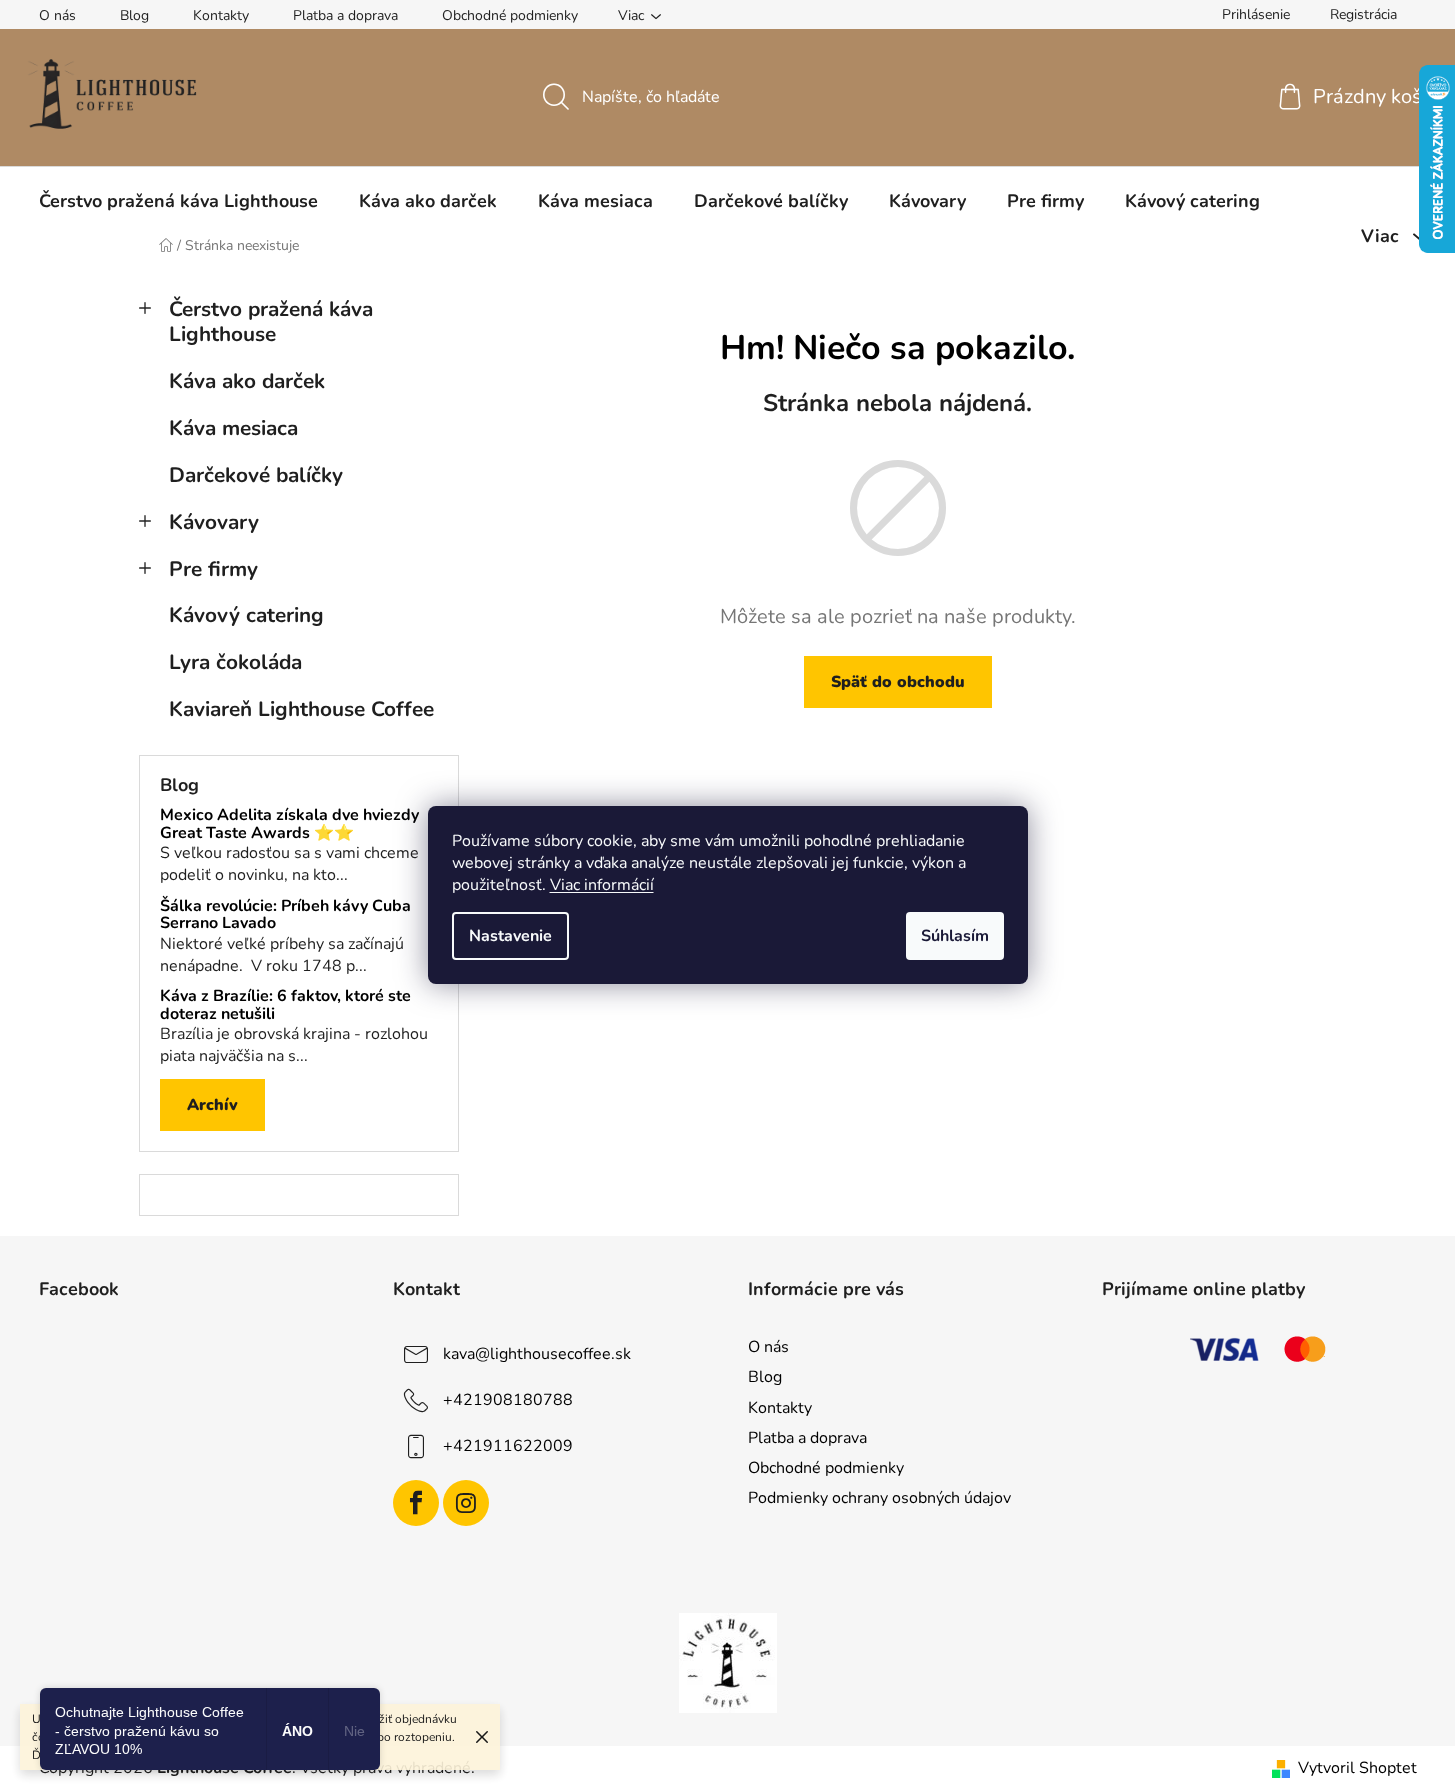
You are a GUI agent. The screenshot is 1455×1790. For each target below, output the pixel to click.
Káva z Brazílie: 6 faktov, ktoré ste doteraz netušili (285, 1005)
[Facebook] (416, 1503)
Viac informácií (602, 885)
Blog (134, 15)
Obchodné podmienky (510, 15)
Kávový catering (246, 615)
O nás (57, 15)
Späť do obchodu (898, 682)
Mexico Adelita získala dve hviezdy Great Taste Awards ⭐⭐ (289, 824)
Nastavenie (510, 936)
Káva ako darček (247, 381)
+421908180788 (508, 1400)
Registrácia (1363, 14)
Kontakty (221, 15)
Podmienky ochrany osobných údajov (879, 1498)
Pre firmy (213, 569)
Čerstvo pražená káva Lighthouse (271, 321)
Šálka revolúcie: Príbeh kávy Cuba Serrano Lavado (285, 915)
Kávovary (214, 522)
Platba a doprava (345, 15)
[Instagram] (466, 1503)
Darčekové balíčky (256, 475)
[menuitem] (178, 201)
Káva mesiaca (233, 428)
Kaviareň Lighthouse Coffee (301, 709)
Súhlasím (955, 936)
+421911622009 (508, 1446)
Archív (212, 1105)
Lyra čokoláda (235, 662)
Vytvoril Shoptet (1357, 1768)
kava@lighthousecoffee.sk (537, 1354)
